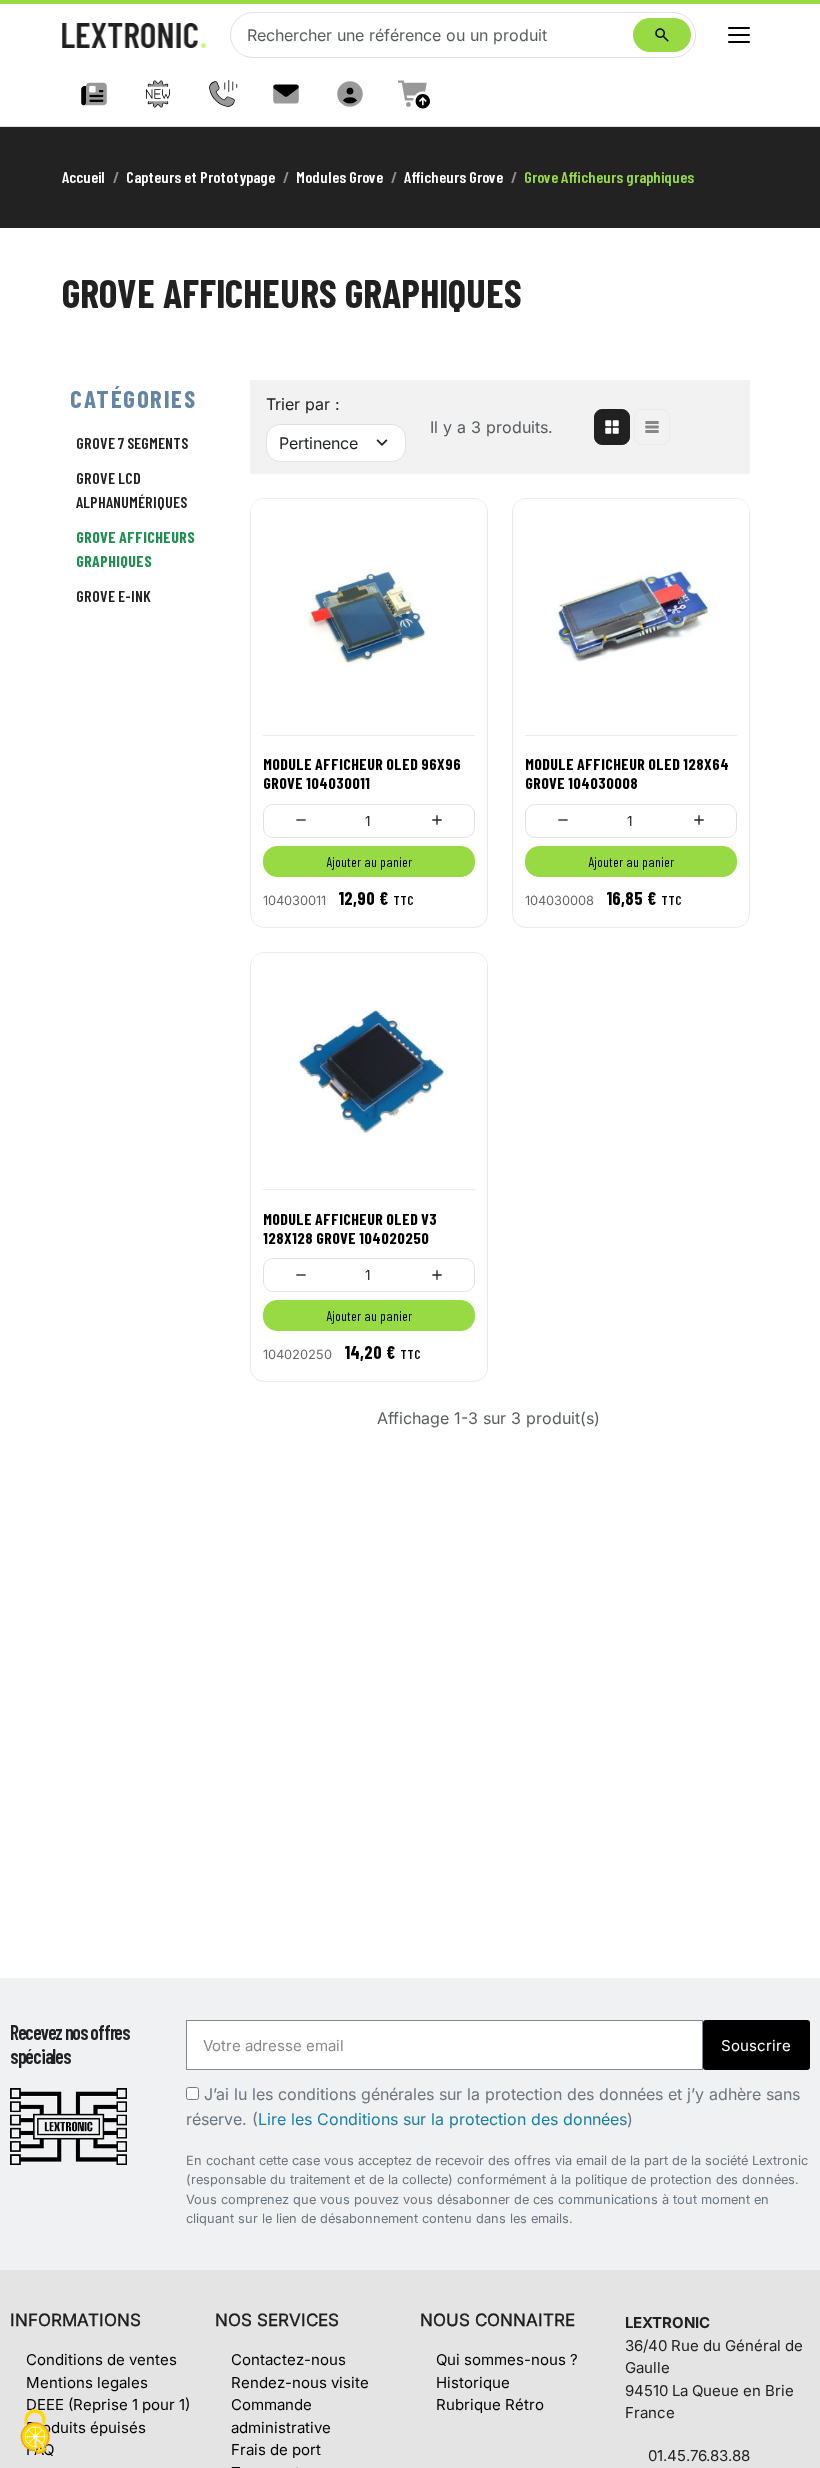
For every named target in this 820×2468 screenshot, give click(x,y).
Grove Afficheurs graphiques (135, 548)
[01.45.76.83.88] (222, 94)
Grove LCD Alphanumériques (131, 489)
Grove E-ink (113, 595)
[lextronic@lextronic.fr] (286, 94)
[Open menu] (739, 35)
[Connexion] (350, 94)
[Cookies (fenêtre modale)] (35, 2433)
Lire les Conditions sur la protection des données (442, 2119)
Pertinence (318, 443)
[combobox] (436, 35)
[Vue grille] (612, 427)
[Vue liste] (652, 427)
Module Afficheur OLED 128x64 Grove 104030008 (627, 773)
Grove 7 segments (132, 442)
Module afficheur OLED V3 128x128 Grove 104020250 (350, 1228)
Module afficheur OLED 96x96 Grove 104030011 (362, 773)
